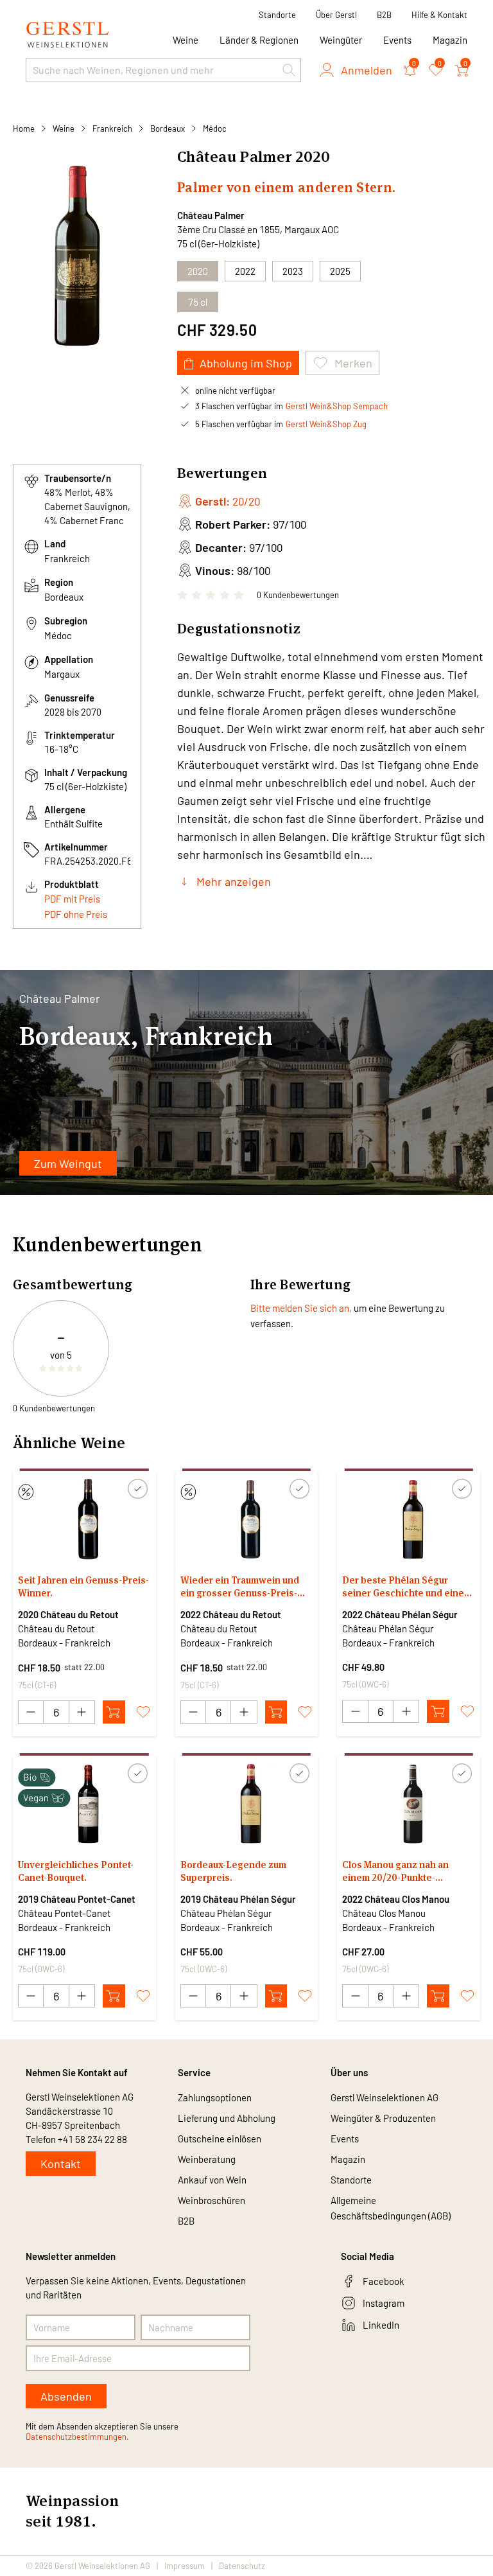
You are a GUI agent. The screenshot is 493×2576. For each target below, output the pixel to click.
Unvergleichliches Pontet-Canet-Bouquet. (76, 1871)
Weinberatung (207, 2159)
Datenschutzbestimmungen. (77, 2437)
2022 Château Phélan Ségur (400, 1614)
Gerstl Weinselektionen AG (385, 2097)
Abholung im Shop (246, 363)
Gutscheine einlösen (220, 2139)
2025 (340, 271)
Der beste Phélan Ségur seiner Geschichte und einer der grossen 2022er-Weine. (405, 1587)
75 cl (198, 302)
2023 (293, 271)
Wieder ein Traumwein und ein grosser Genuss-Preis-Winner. (240, 1587)
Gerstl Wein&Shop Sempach (337, 406)
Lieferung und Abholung (227, 2118)
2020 (198, 271)
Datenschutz (242, 2566)
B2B (384, 15)
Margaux (62, 674)
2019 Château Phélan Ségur (238, 1899)
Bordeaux (168, 128)
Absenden (66, 2396)
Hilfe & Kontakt (439, 15)
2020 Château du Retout (68, 1614)
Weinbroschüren (212, 2200)
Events (397, 40)
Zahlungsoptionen (215, 2097)
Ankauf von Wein (212, 2180)
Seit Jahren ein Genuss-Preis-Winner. (83, 1586)
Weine (64, 128)
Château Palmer (211, 215)
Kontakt (61, 2164)
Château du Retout (56, 1628)
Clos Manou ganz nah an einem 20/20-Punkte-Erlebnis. (395, 1871)
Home (24, 128)
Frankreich (112, 128)
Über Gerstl (336, 15)
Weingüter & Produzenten (383, 2118)
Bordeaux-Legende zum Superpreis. (233, 1871)
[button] (289, 70)
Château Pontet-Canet (64, 1913)
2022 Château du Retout (231, 1614)
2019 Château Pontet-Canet (77, 1899)
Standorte (277, 15)
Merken (353, 363)
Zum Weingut (68, 1163)
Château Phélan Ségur (388, 1628)
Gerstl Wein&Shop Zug (326, 424)
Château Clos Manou (384, 1913)
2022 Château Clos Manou (396, 1899)
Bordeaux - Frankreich (64, 1643)
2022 (245, 271)
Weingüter (341, 40)
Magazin (450, 40)
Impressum (185, 2566)
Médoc (215, 128)
